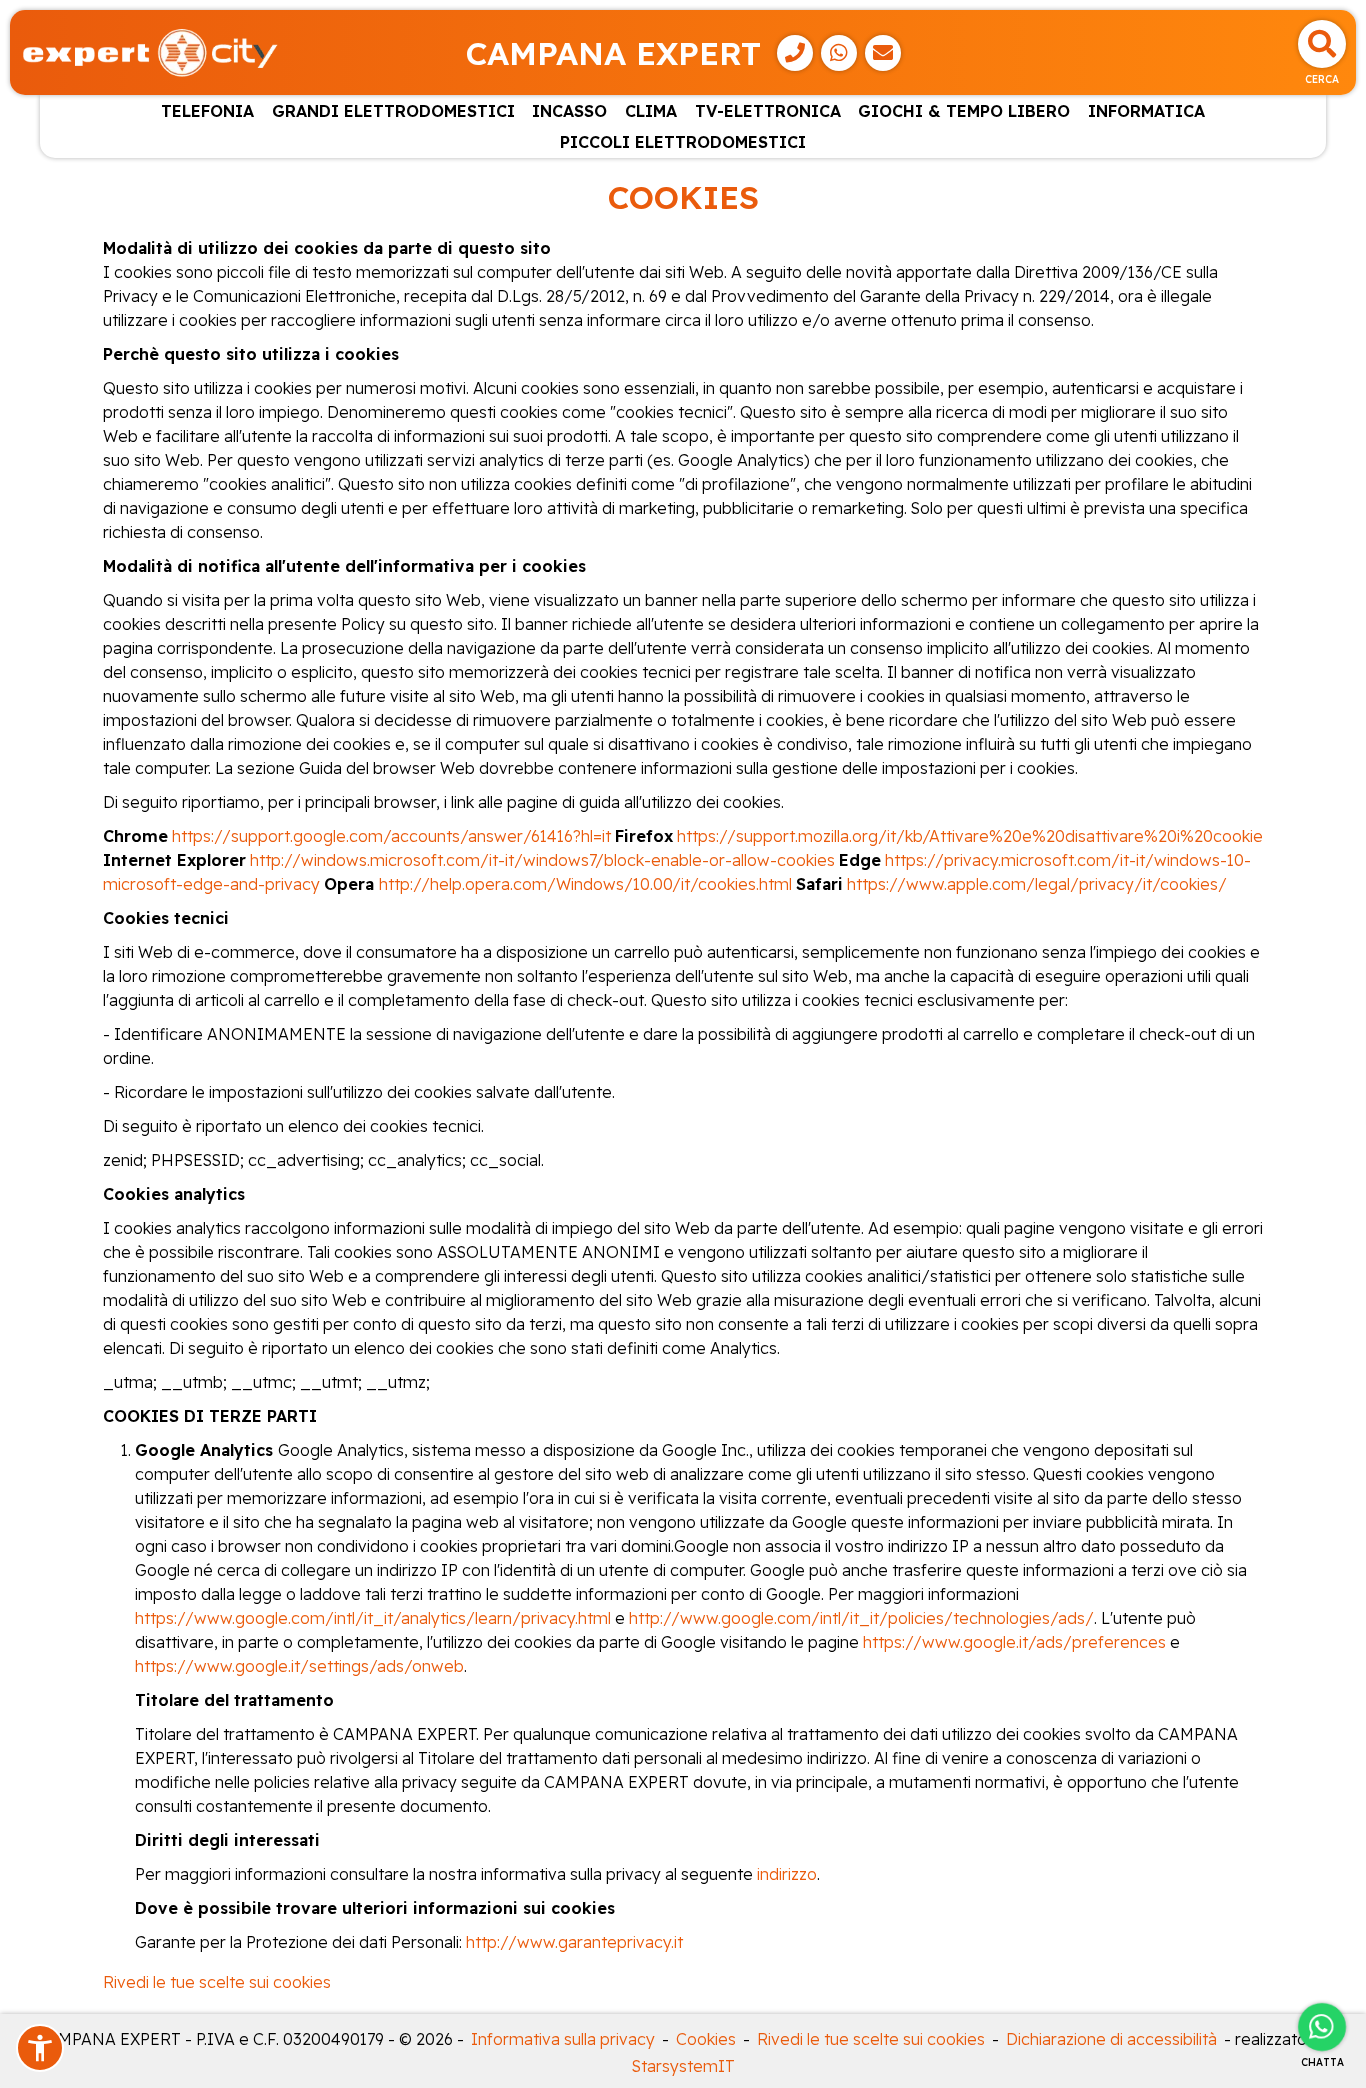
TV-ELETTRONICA (768, 111)
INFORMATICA (1146, 111)
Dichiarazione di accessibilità (1111, 2039)
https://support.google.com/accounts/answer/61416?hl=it (391, 836)
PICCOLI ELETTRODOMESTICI (683, 142)
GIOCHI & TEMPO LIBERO (964, 111)
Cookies (706, 2039)
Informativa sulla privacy (563, 2039)
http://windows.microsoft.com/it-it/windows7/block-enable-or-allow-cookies (544, 860)
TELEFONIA (207, 111)
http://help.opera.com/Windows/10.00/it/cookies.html (585, 884)
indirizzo (787, 1874)
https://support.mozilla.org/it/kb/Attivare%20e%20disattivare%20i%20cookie (970, 836)
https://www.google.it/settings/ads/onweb (299, 1666)
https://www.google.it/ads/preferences (1014, 1642)
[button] (40, 2048)
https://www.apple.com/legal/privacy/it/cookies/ (1037, 884)
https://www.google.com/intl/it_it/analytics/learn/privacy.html (373, 1618)
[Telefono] (795, 53)
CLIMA (651, 111)
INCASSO (569, 111)
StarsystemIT (683, 2066)
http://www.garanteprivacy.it (574, 1942)
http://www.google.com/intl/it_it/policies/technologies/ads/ (861, 1618)
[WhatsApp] (839, 53)
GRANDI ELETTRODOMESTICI (393, 111)
